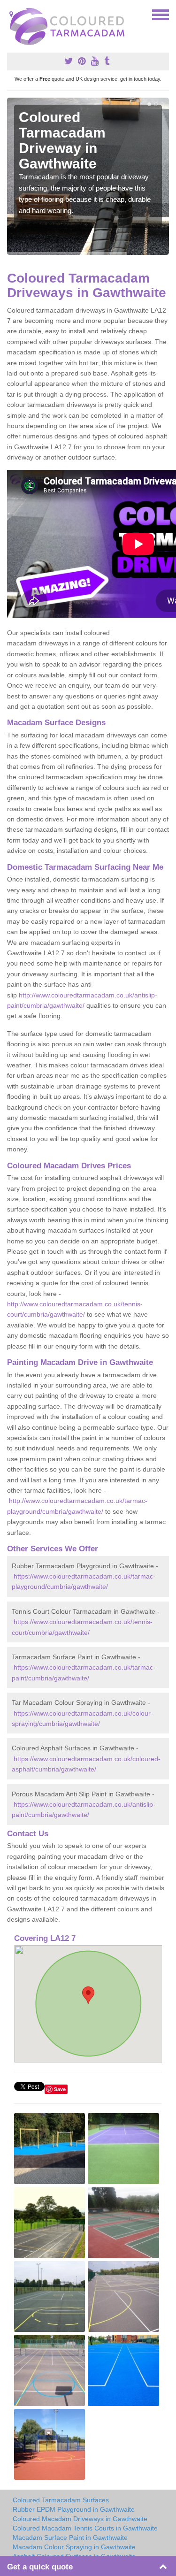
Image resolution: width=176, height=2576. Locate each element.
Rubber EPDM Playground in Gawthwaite (74, 2509)
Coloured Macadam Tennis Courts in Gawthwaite (85, 2528)
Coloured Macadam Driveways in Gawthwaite (80, 2519)
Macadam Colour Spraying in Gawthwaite (74, 2547)
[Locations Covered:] (11, 14)
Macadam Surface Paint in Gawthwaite (70, 2538)
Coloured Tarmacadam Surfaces (61, 2500)
